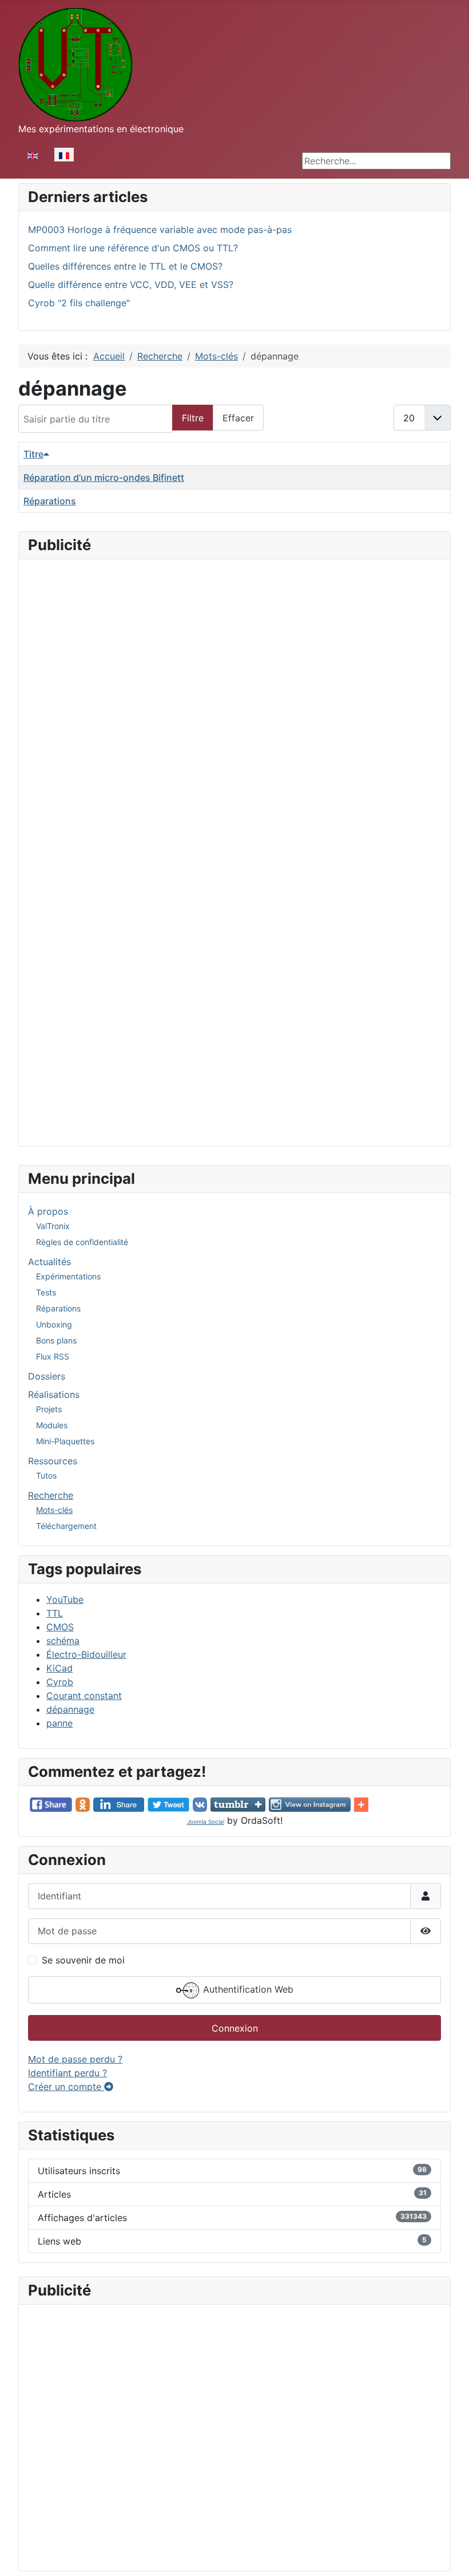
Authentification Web (247, 1989)
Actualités (49, 1262)
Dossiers (47, 1376)
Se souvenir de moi (83, 1960)
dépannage (70, 1709)
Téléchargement (66, 1526)
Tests (46, 1292)
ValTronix (53, 1226)
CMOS (60, 1627)
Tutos (46, 1475)
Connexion (235, 2028)
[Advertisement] (234, 649)
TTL (55, 1613)
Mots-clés (54, 1510)
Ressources (53, 1461)
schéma (63, 1641)
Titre (33, 454)
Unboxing (54, 1324)
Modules (52, 1425)
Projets (49, 1409)
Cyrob (60, 1682)
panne (59, 1723)
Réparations (58, 1308)
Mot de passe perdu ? (75, 2059)
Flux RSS (53, 1356)
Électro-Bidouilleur (86, 1654)
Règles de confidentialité (82, 1242)
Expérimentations (68, 1276)
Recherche (51, 1495)
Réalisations (54, 1394)
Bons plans (56, 1340)
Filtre (193, 418)
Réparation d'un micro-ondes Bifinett (104, 477)
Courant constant (84, 1696)
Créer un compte (66, 2087)
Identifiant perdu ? (67, 2073)
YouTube (65, 1599)
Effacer (238, 418)
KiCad (59, 1668)
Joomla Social (206, 1822)
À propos (48, 1211)
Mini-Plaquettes (65, 1441)
